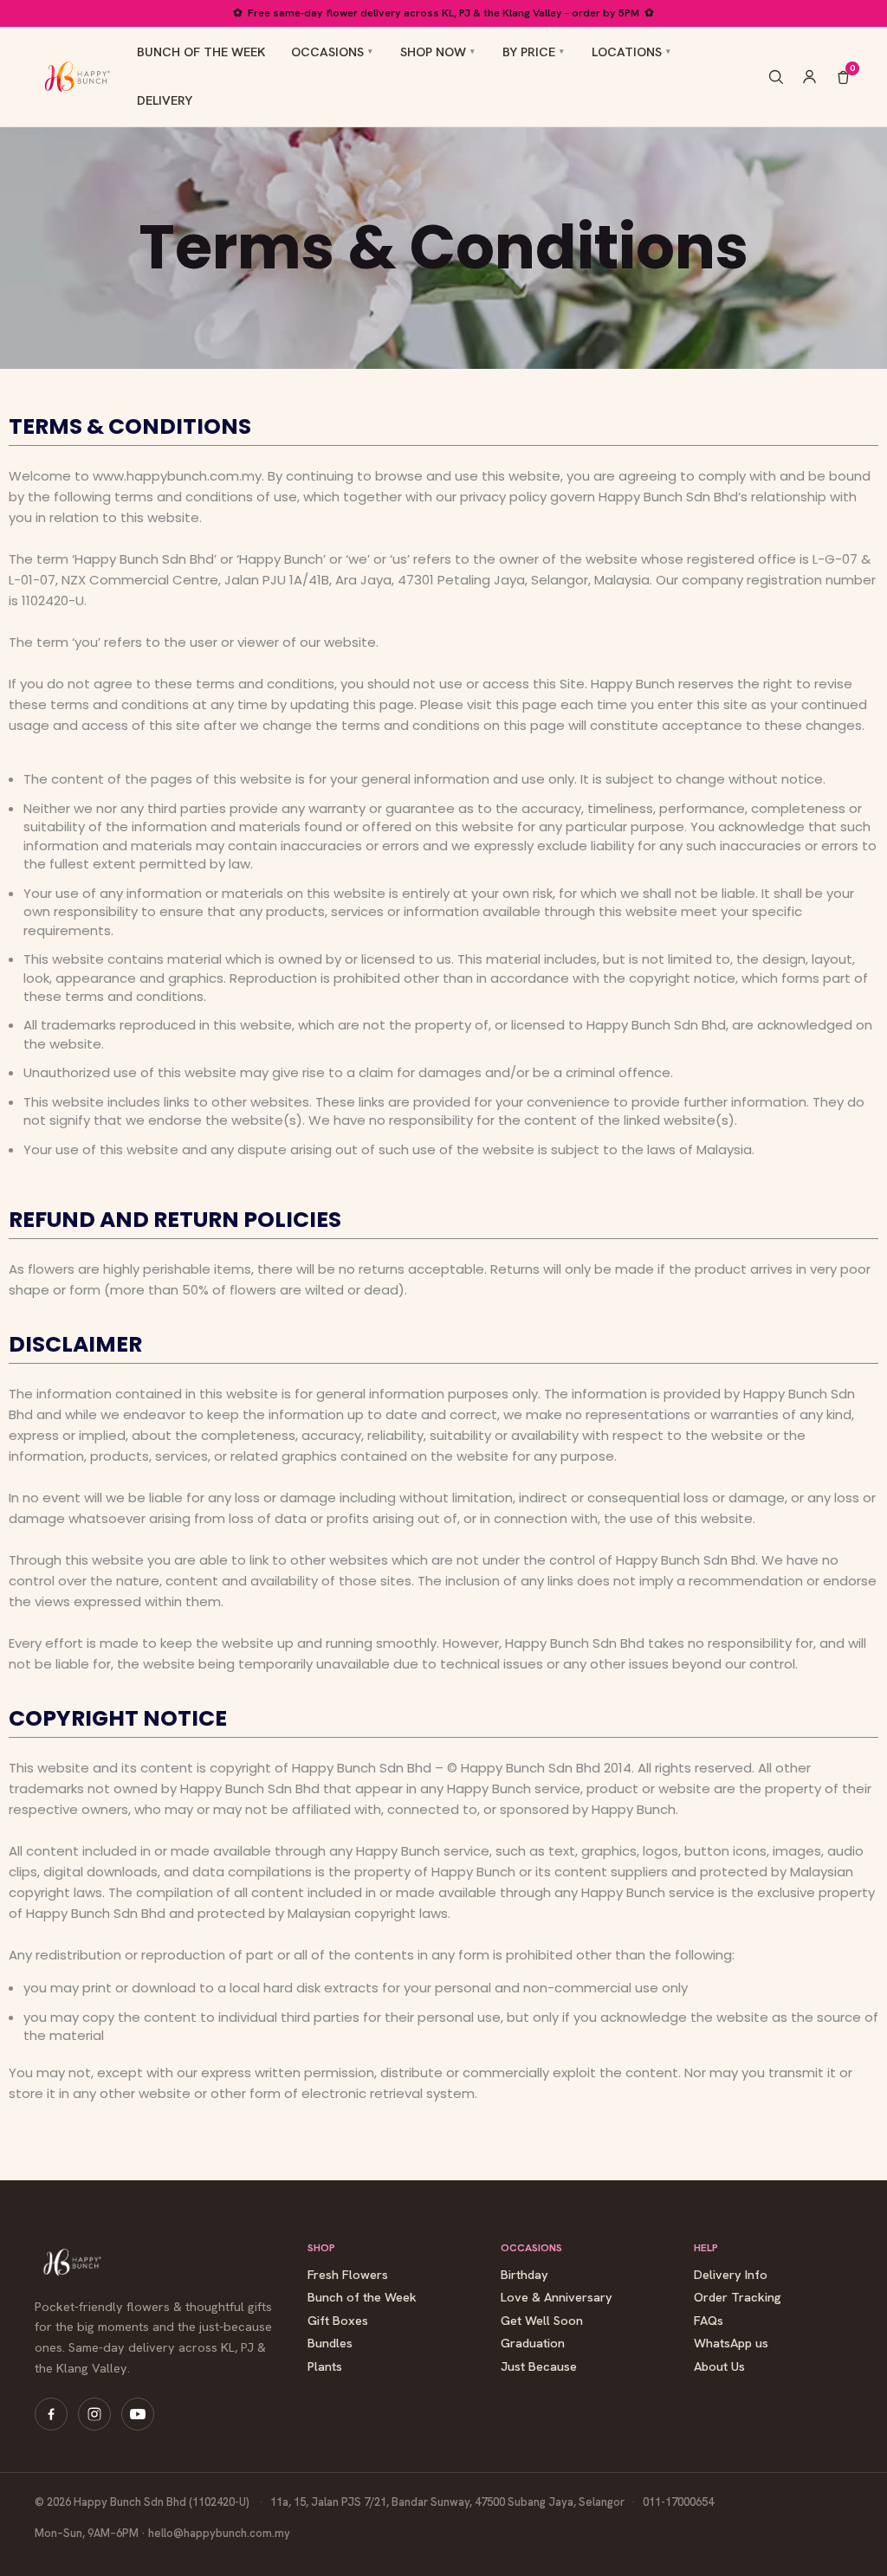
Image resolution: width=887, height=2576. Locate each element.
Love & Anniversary (557, 2298)
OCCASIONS (327, 52)
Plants (325, 2367)
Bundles (330, 2344)
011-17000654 (678, 2502)
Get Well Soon (542, 2321)
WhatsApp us (731, 2344)
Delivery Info (731, 2275)
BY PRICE (529, 52)
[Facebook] (51, 2414)
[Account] (809, 77)
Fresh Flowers (348, 2275)
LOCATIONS (627, 52)
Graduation (533, 2344)
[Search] (776, 77)
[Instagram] (94, 2414)
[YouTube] (138, 2414)
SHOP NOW (433, 52)
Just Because (539, 2367)
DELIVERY (165, 100)
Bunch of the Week (362, 2298)
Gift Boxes (338, 2321)
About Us (719, 2367)
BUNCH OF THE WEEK (201, 52)
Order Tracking (738, 2298)
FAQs (709, 2321)
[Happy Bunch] (75, 76)
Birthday (524, 2275)
